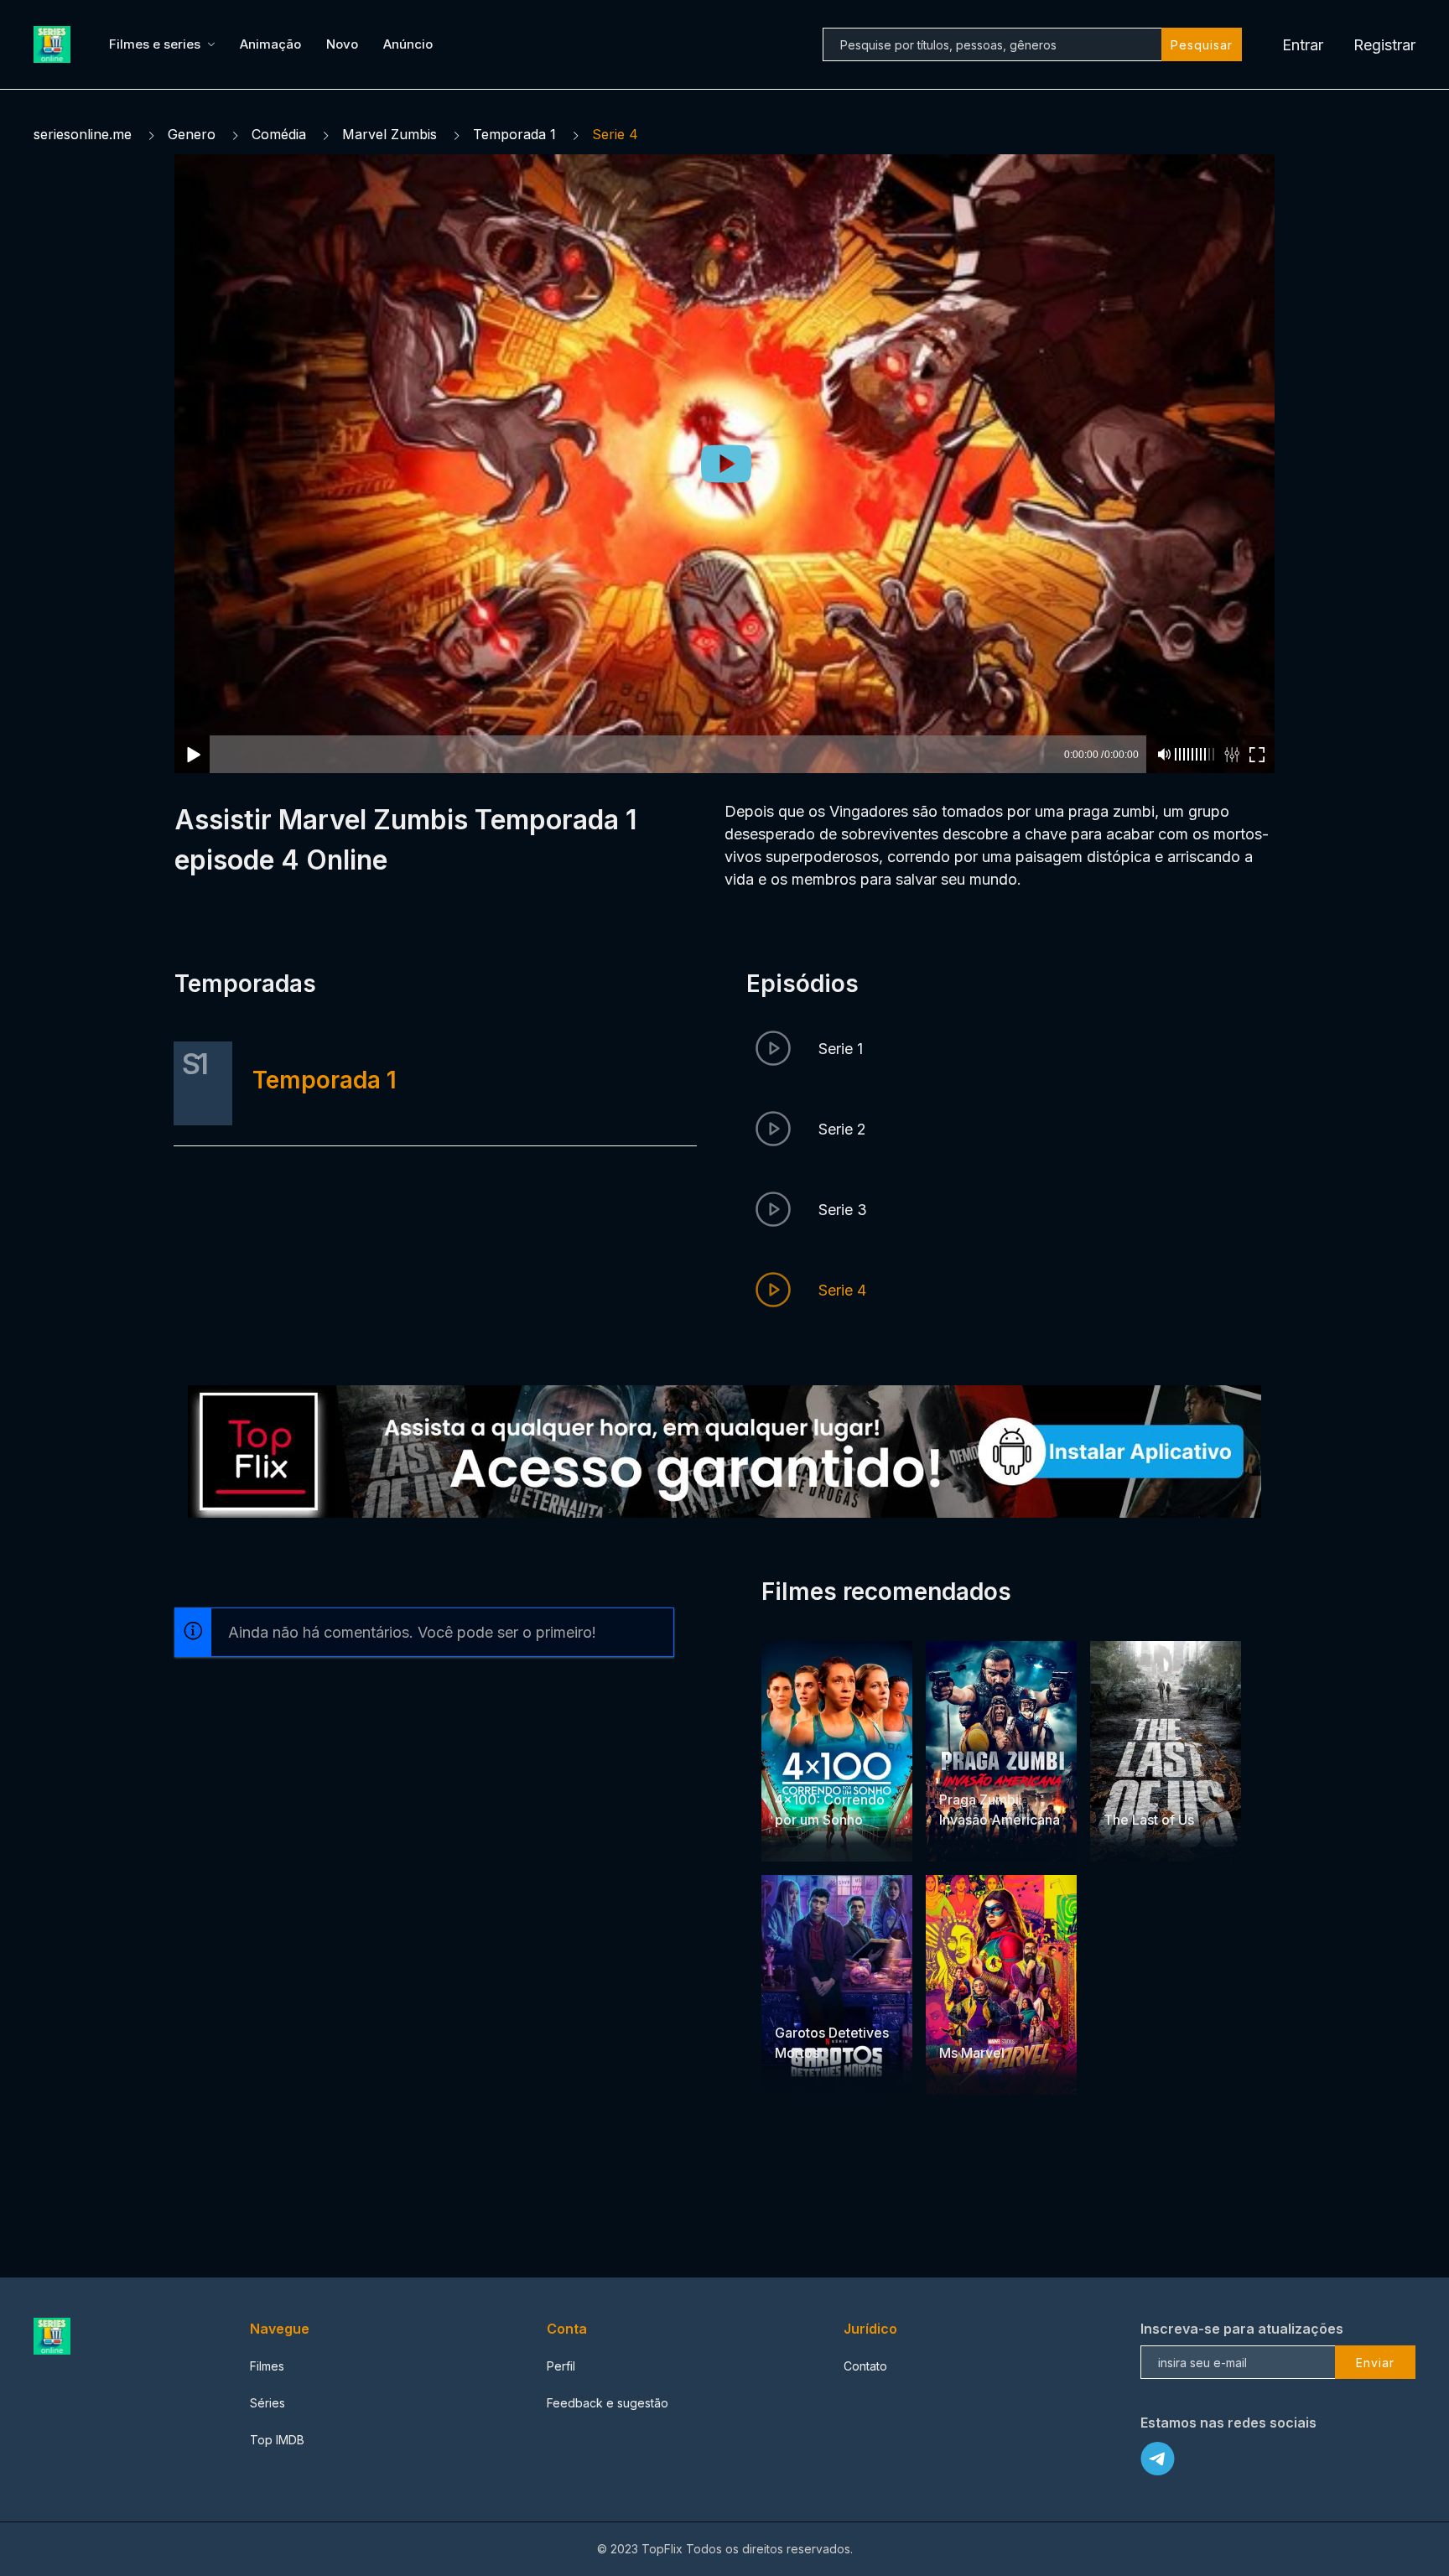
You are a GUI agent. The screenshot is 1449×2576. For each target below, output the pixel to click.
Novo (342, 44)
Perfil (561, 2366)
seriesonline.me (83, 134)
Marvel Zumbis (390, 134)
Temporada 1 (514, 134)
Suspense (846, 2000)
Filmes (267, 2366)
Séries (267, 2403)
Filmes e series (155, 44)
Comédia (279, 134)
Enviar (1375, 2363)
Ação (956, 1767)
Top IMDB (277, 2440)
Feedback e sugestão (608, 2403)
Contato (865, 2366)
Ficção (1002, 2020)
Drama (795, 1767)
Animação (270, 44)
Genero (192, 134)
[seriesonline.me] (55, 44)
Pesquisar (1202, 45)
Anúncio (408, 44)
